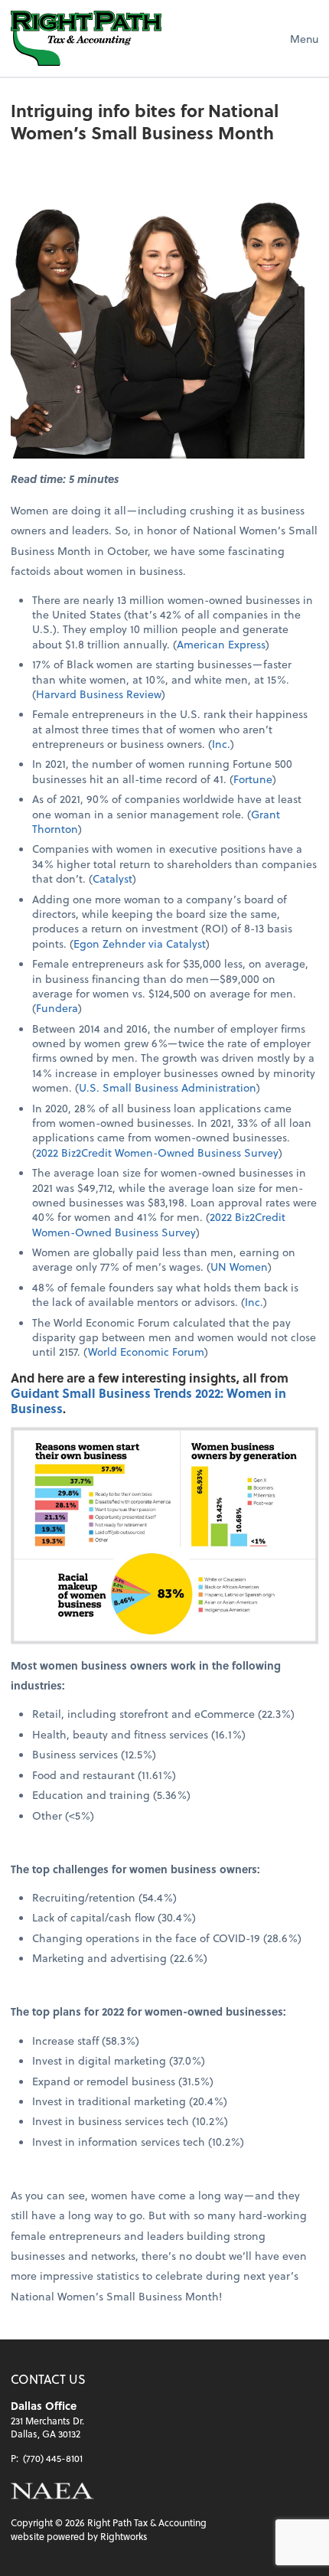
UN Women (239, 1267)
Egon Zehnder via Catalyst (140, 944)
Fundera (57, 1008)
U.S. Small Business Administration (168, 1087)
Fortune (253, 779)
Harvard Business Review (99, 694)
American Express (221, 644)
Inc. (221, 744)
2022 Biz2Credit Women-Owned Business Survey (157, 1153)
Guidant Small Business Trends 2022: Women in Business (148, 1401)
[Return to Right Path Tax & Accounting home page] (86, 38)
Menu (304, 39)
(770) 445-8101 (53, 2458)
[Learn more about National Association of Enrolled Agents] (52, 2491)
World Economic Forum (146, 1352)
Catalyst (112, 878)
